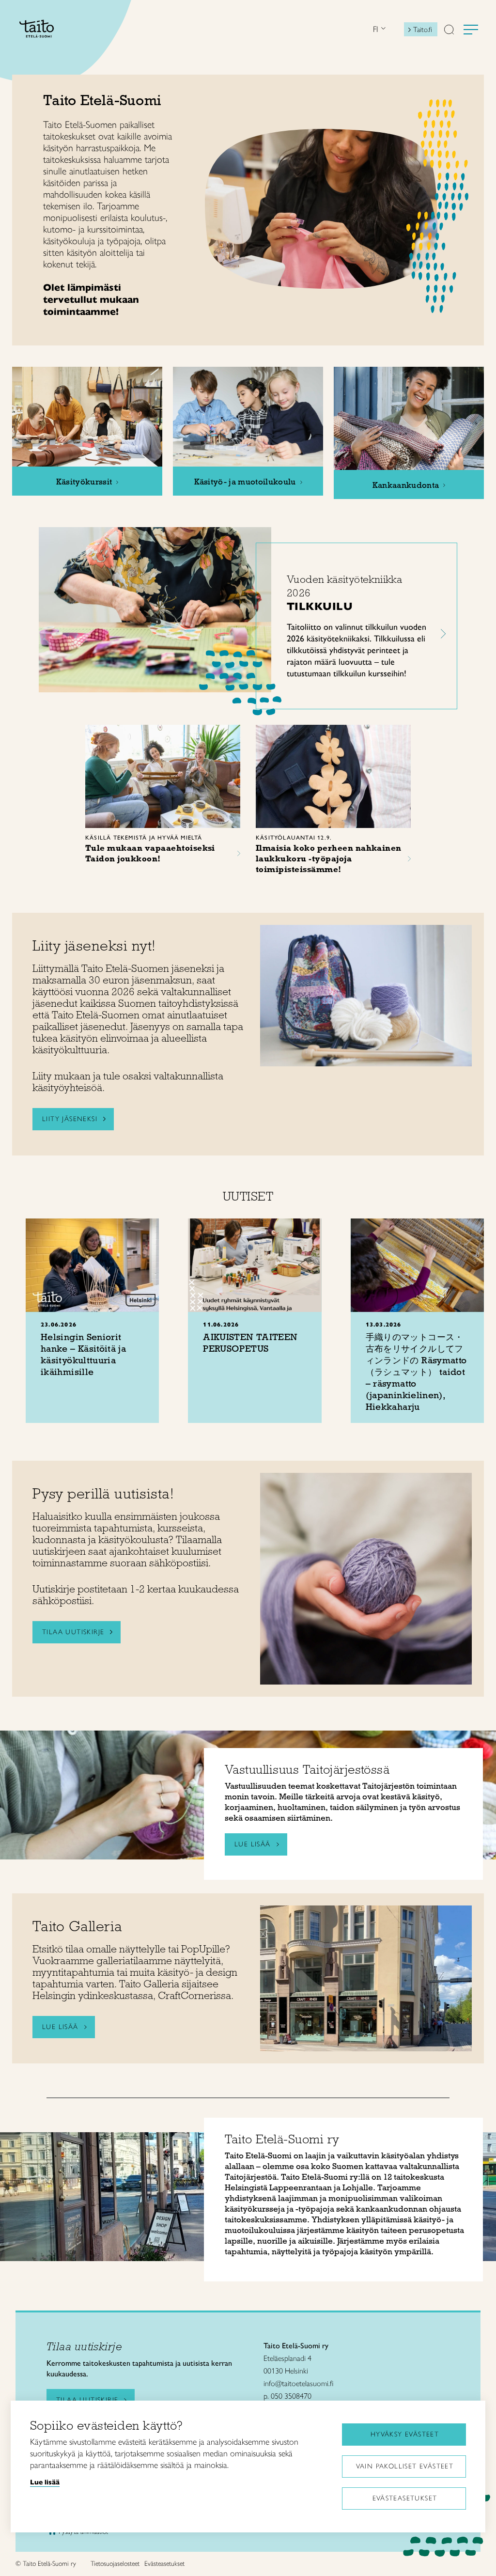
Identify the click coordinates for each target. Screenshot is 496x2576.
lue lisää (253, 1844)
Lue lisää (60, 2027)
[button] (449, 31)
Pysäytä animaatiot (83, 2532)
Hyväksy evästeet (405, 2434)
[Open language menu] (382, 29)
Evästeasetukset (405, 2498)
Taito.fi (423, 30)
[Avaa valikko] (471, 30)
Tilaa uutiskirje (73, 1632)
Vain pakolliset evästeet (405, 2466)
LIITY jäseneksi (70, 1119)
